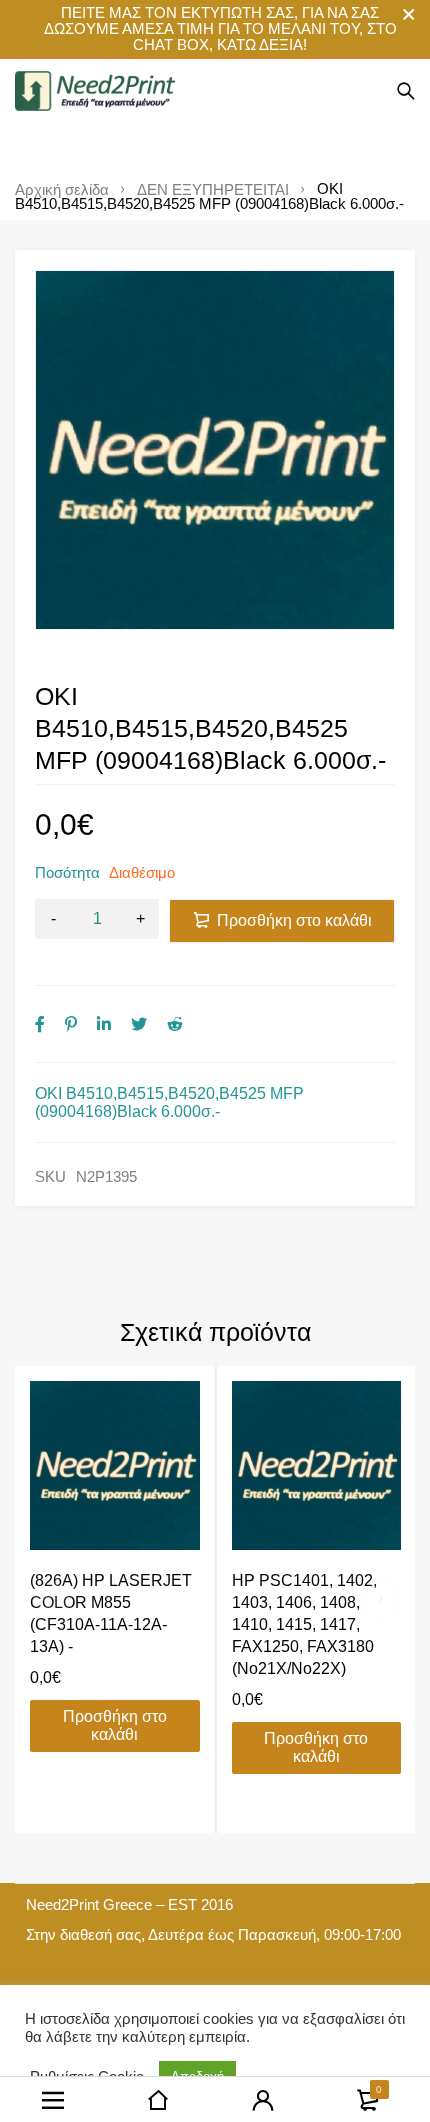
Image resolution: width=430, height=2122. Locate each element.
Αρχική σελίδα (62, 190)
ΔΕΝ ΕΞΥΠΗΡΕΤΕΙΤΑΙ (213, 190)
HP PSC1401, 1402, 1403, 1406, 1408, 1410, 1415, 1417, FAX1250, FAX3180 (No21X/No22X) (304, 1624)
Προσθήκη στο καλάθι (294, 920)
